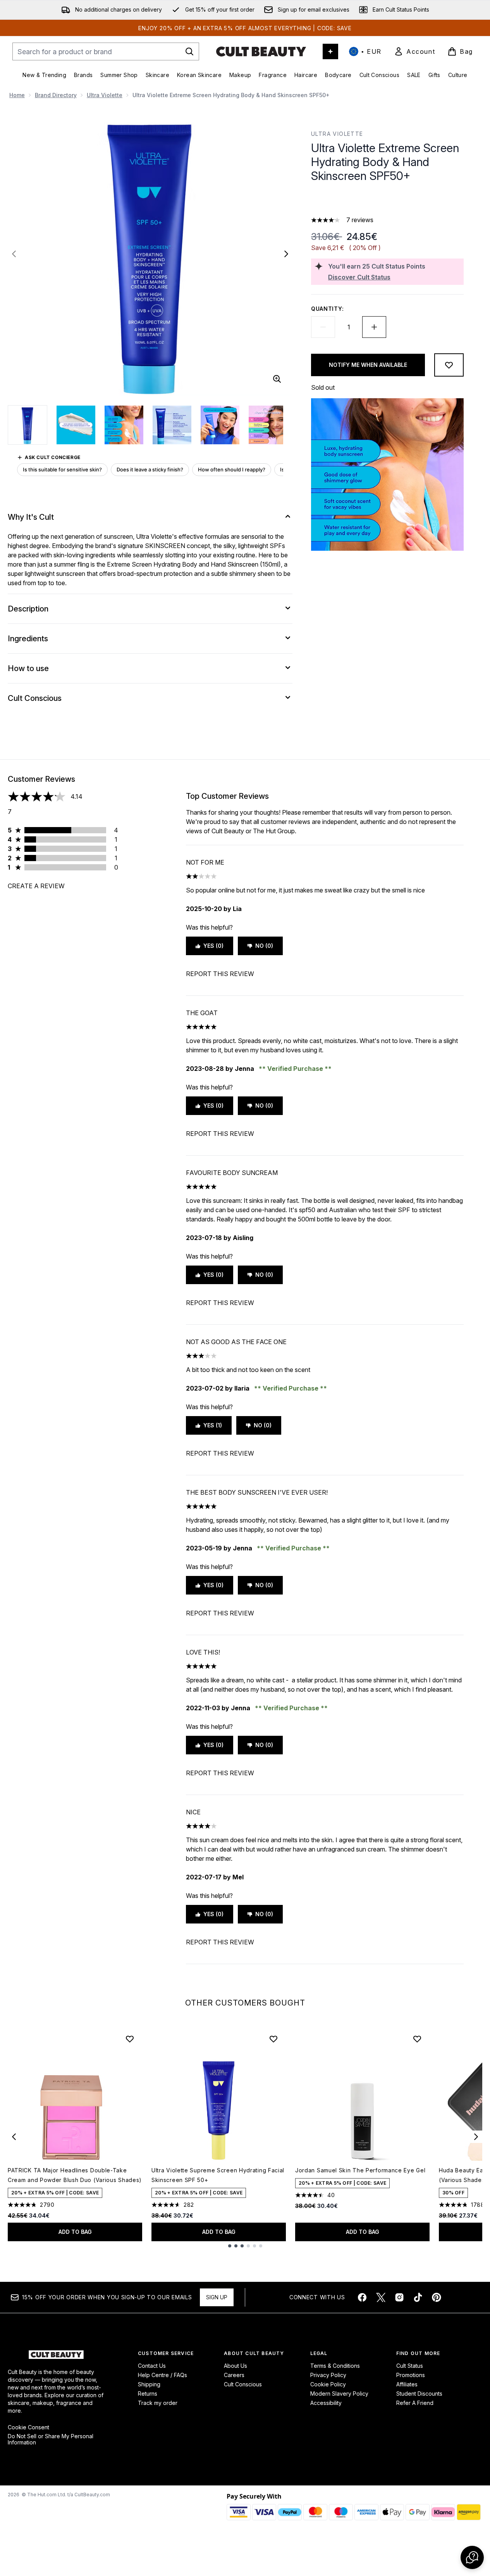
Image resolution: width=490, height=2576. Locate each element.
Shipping (149, 2384)
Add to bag (75, 2232)
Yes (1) (213, 1425)
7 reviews (360, 220)
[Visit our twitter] (381, 2297)
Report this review (220, 974)
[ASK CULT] (330, 51)
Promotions (411, 2375)
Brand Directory (56, 95)
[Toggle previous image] (14, 254)
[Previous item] (14, 2137)
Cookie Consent (28, 2427)
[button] (387, 201)
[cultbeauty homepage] (261, 51)
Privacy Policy (328, 2375)
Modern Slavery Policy (339, 2394)
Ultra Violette (105, 95)
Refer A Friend (415, 2403)
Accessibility (326, 2403)
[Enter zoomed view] (277, 379)
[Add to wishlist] (449, 365)
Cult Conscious (243, 2384)
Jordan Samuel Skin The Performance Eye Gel (360, 2170)
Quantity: (327, 309)
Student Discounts (419, 2394)
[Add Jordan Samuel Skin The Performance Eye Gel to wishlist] (417, 2039)
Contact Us (152, 2366)
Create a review (36, 886)
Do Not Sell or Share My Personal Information (51, 2439)
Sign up (217, 2297)
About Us (236, 2366)
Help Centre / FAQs (162, 2375)
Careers (234, 2375)
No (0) (264, 946)
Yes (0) (213, 946)
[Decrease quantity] (323, 327)
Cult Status (410, 2366)
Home (17, 95)
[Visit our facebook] (362, 2297)
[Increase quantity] (374, 327)
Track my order (158, 2403)
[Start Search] (189, 51)
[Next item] (476, 2137)
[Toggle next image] (286, 254)
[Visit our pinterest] (437, 2297)
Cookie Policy (328, 2384)
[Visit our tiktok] (418, 2297)
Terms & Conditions (335, 2366)
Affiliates (407, 2384)
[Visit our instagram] (399, 2297)
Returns (148, 2394)
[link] (414, 51)
